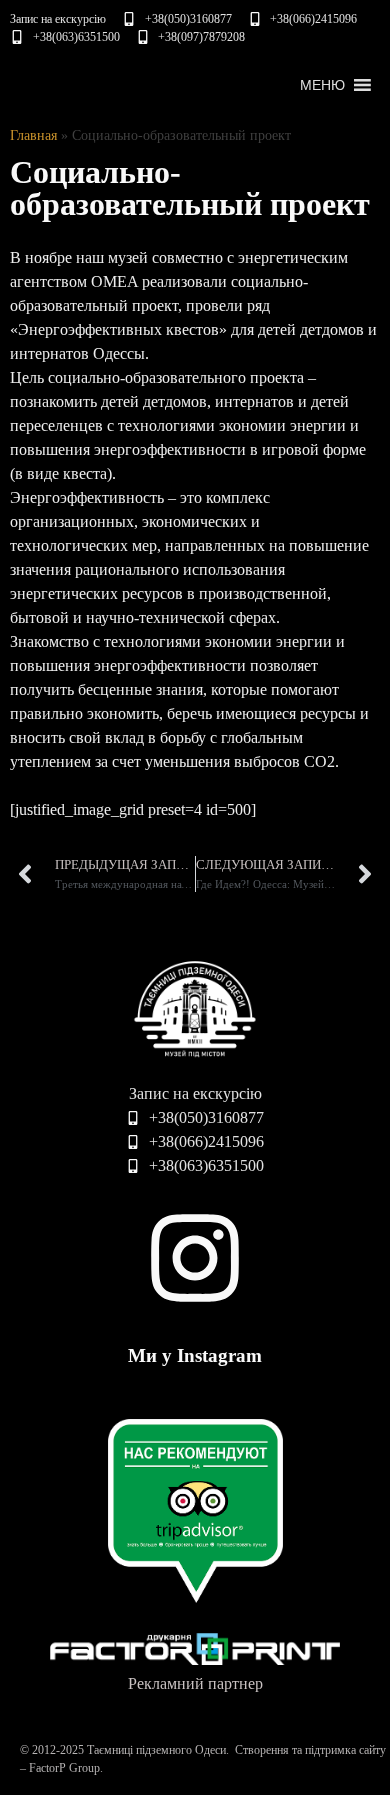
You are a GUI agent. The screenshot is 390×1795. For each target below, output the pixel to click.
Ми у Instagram (195, 1355)
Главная (33, 135)
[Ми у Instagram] (195, 1258)
